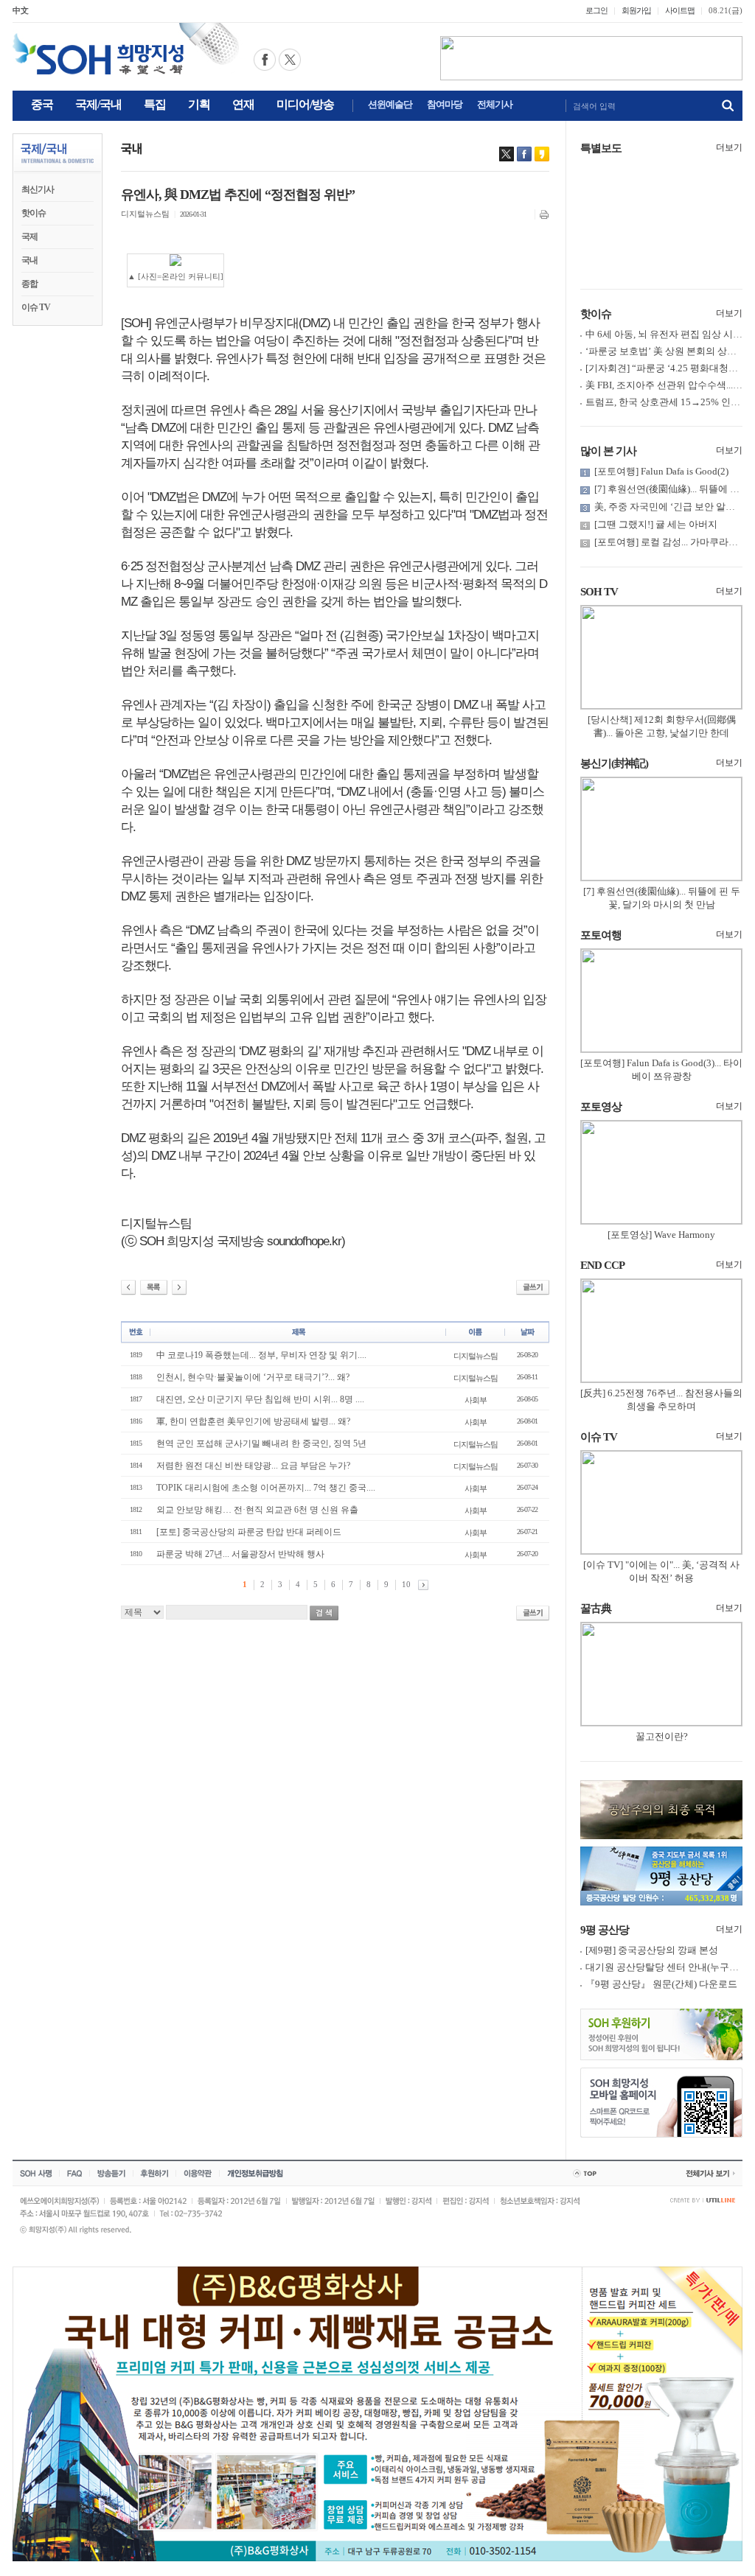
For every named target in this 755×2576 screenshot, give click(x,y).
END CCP (602, 1265)
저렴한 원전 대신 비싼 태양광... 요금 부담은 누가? (253, 1466)
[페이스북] (524, 154)
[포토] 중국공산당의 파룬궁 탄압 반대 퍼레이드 (249, 1532)
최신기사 (38, 189)
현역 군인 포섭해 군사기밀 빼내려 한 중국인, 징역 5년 (261, 1443)
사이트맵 (680, 10)
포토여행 (601, 935)
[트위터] (507, 154)
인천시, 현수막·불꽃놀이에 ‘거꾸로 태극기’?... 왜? (253, 1377)
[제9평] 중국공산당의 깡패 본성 (652, 1950)
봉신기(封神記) (614, 763)
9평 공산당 (605, 1930)
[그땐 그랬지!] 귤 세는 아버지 (656, 524)
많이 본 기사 (608, 451)
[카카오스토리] (542, 154)
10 (406, 1584)
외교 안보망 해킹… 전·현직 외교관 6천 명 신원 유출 (257, 1510)
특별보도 (601, 148)
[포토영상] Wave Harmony (661, 1235)
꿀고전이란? (662, 1736)
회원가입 (636, 10)
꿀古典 (596, 1609)
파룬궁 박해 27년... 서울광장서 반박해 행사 (240, 1554)
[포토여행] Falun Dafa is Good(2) (661, 471)
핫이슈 (34, 213)
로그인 (596, 10)
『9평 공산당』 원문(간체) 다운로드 (661, 1984)
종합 (29, 284)
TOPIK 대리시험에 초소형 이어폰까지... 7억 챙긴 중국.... (266, 1488)
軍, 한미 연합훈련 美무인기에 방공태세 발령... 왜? (253, 1421)
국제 (29, 237)
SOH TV (599, 592)
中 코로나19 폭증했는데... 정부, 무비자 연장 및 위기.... (261, 1355)
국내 (29, 260)
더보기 (729, 147)
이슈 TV (36, 307)
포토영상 (601, 1107)
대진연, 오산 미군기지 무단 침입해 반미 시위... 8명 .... (260, 1399)
